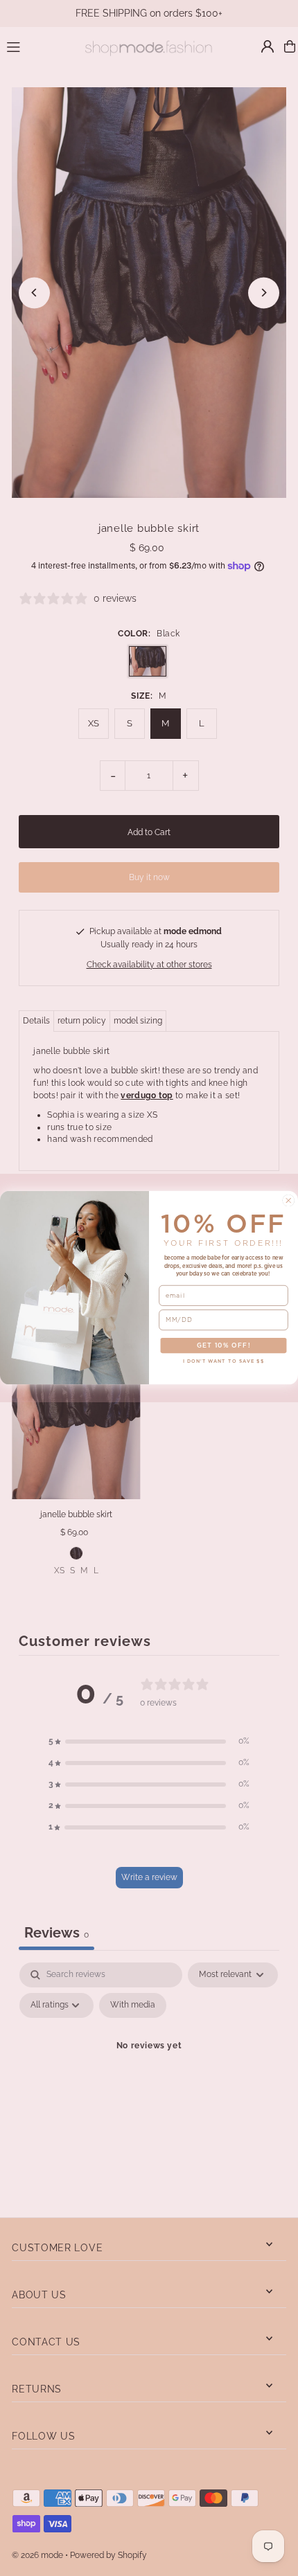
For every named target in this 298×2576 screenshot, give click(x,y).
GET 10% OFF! (224, 1346)
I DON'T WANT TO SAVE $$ (224, 1362)
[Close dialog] (289, 1201)
